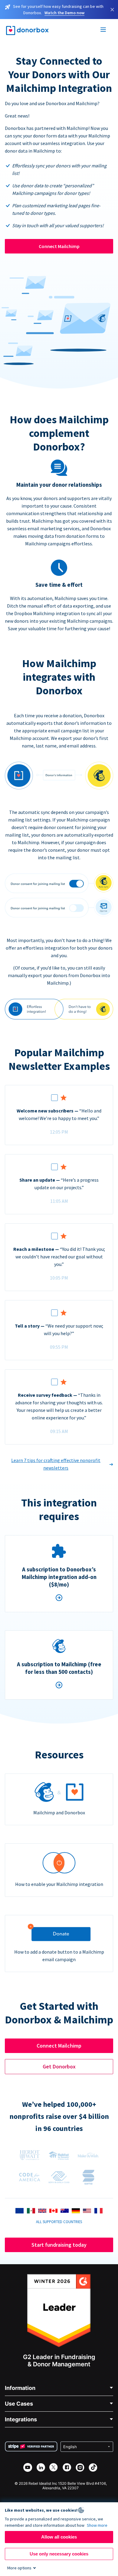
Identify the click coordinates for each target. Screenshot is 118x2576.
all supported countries (59, 2222)
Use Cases (19, 2404)
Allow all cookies (59, 2537)
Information (20, 2388)
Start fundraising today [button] (59, 2245)
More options (19, 2568)
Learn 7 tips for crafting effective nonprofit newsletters (56, 1464)
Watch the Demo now (64, 13)
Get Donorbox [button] (59, 2066)
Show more (97, 2525)
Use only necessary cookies (59, 2554)
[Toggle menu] (103, 31)
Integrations (21, 2419)
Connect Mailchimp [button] (59, 2046)
